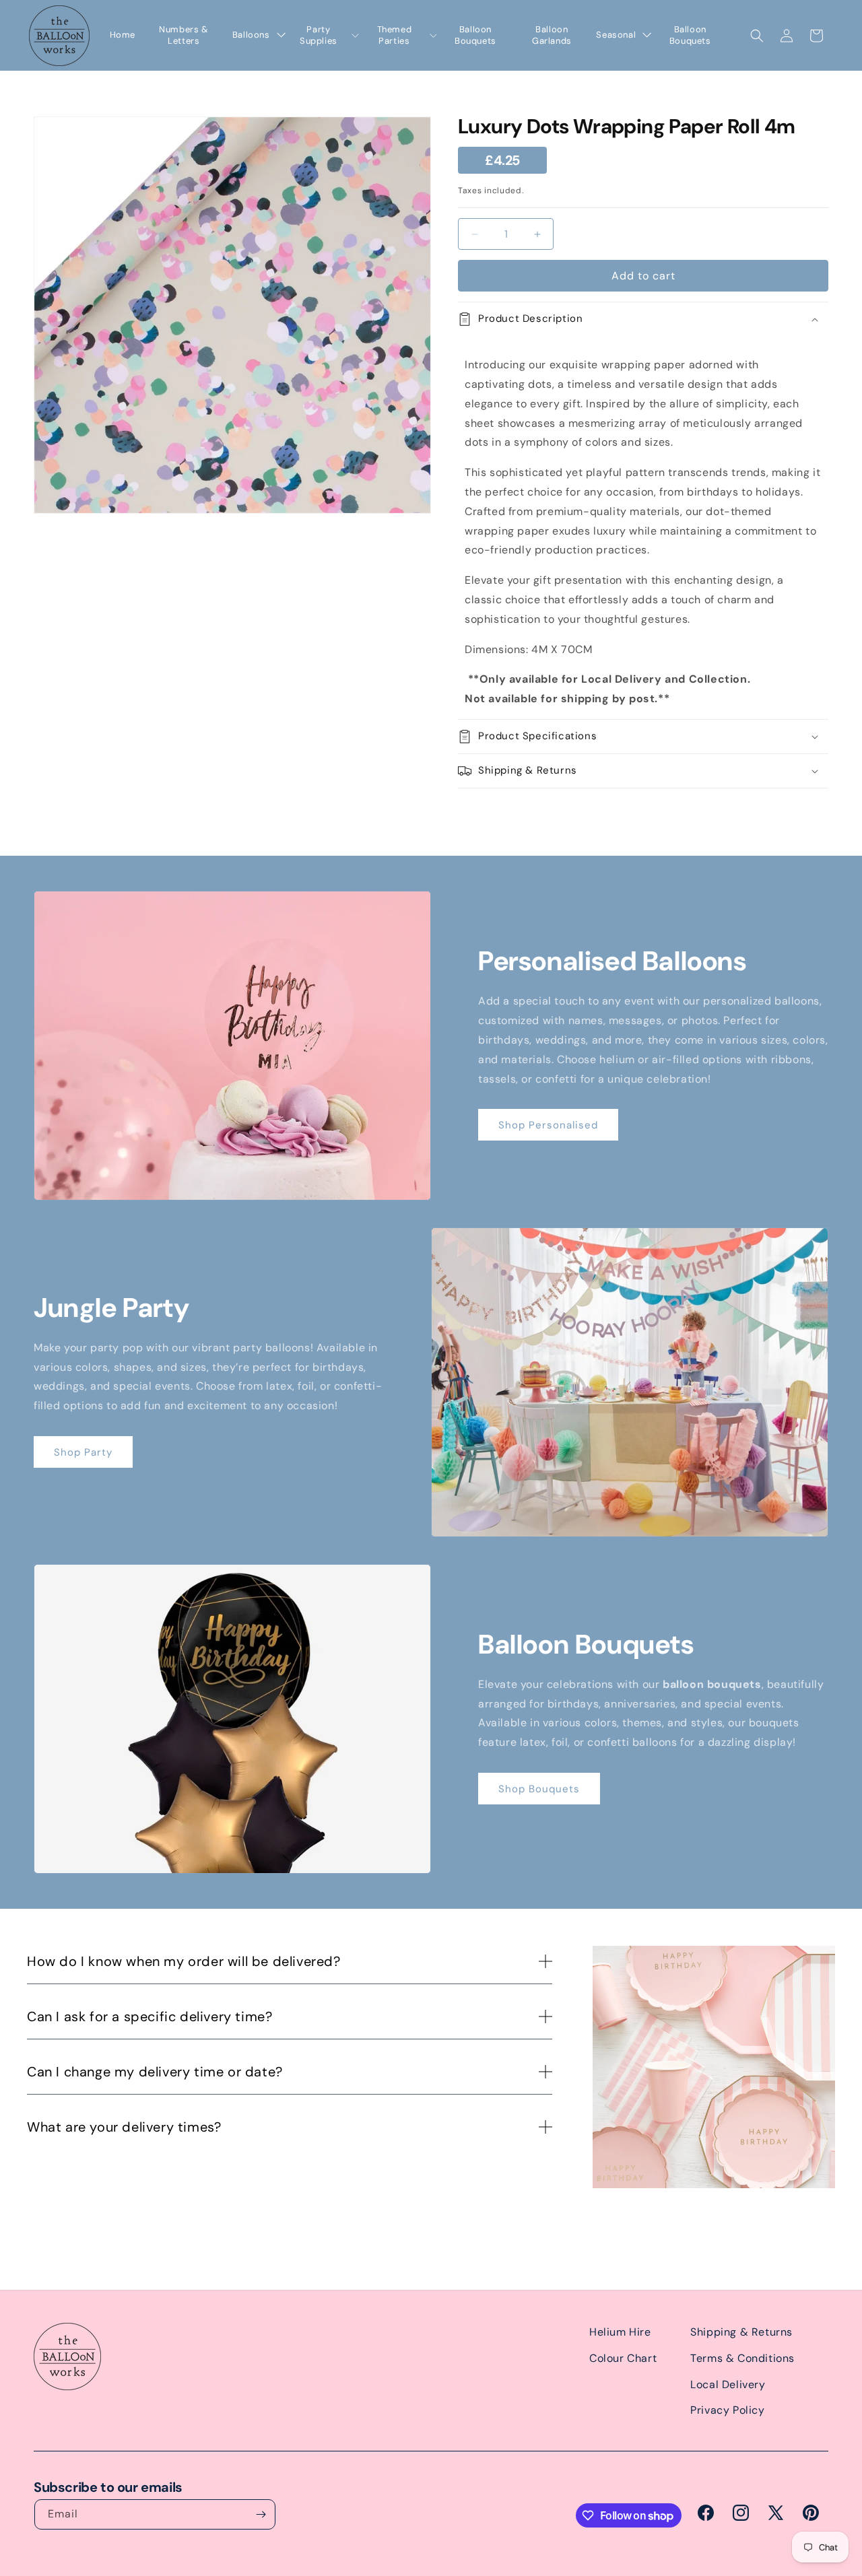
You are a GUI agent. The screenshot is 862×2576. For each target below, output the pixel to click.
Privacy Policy (727, 2410)
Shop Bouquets (539, 1789)
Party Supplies (319, 35)
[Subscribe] (261, 2514)
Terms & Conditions (742, 2358)
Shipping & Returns (741, 2332)
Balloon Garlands (552, 35)
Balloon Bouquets (475, 35)
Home (123, 35)
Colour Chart (623, 2358)
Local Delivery (728, 2384)
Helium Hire (620, 2332)
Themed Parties (395, 35)
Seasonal (616, 35)
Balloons (251, 35)
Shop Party (83, 1452)
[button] (757, 36)
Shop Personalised (548, 1125)
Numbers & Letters (184, 35)
